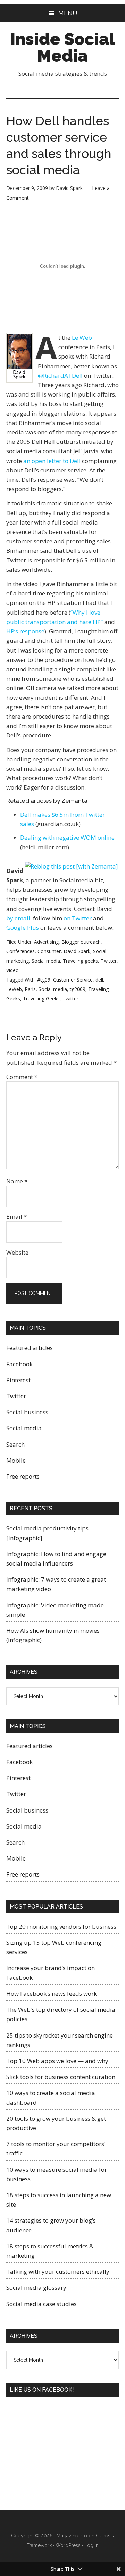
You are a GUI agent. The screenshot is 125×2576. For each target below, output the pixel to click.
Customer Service (73, 980)
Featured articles (30, 1348)
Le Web (82, 338)
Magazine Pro (72, 2536)
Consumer (49, 951)
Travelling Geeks (41, 998)
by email (18, 918)
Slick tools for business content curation (61, 2077)
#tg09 (44, 980)
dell (99, 980)
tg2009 (78, 989)
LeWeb (14, 989)
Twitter (109, 961)
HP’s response (25, 631)
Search (15, 1444)
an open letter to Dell (52, 461)
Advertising (46, 942)
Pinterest (18, 1380)
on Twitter (78, 918)
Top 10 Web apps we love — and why (57, 2061)
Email (16, 1217)
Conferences (20, 951)
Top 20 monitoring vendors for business (61, 1926)
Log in (91, 2545)
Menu (68, 13)
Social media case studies (41, 2304)
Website (17, 1252)
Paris (30, 989)
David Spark (77, 951)
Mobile (16, 1460)
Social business (27, 1412)
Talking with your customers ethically (58, 2271)
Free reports (23, 1476)
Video (12, 970)
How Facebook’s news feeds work (52, 1994)
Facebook (19, 1364)
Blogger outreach (81, 942)
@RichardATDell (60, 375)
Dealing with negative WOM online (67, 837)
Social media (46, 961)
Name (17, 1181)
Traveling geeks (80, 961)
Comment (22, 1077)
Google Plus (23, 927)
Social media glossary (36, 2287)
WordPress (68, 2545)
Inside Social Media (62, 47)
